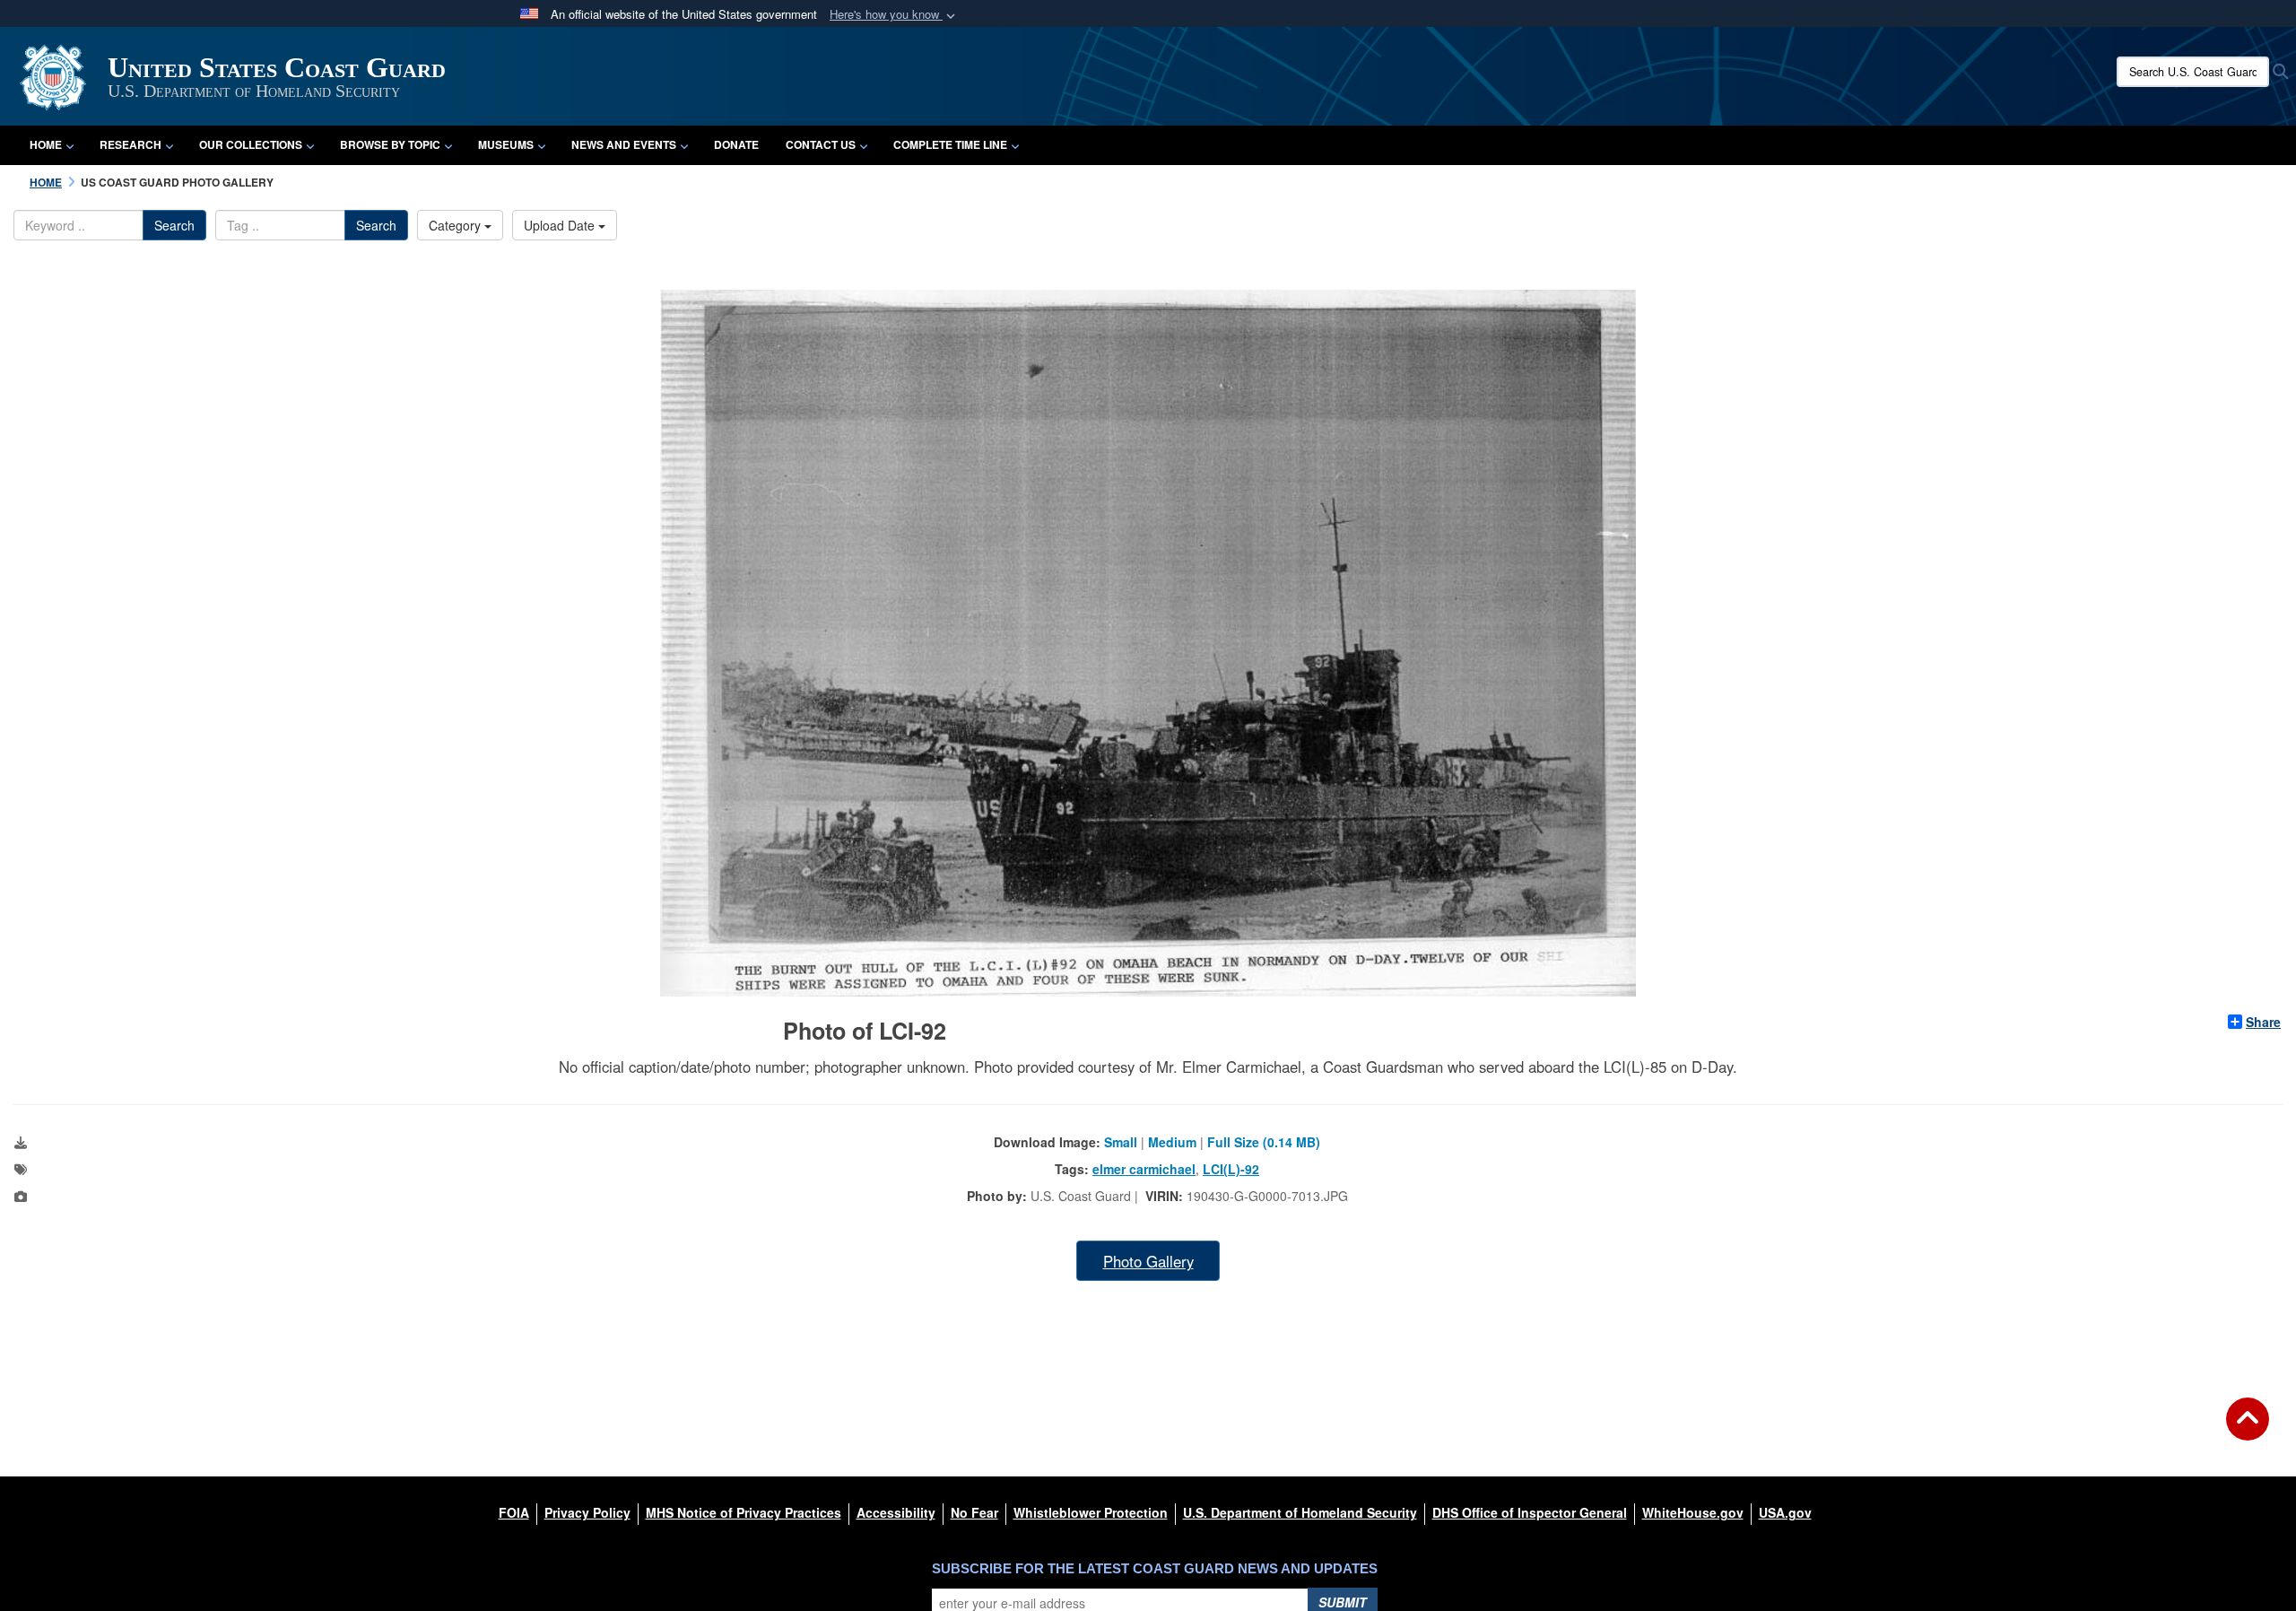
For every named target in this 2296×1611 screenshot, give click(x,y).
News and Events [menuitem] (624, 144)
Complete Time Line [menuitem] (950, 144)
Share (2263, 1022)
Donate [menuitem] (736, 144)
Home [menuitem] (46, 144)
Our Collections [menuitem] (251, 144)
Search (174, 225)
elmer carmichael (1144, 1169)
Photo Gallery (1148, 1261)
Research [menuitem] (130, 144)
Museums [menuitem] (506, 144)
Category (457, 225)
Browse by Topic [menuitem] (390, 144)
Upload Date (561, 225)
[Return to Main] (2248, 1430)
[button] (894, 15)
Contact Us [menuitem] (821, 144)
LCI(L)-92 (1231, 1169)
